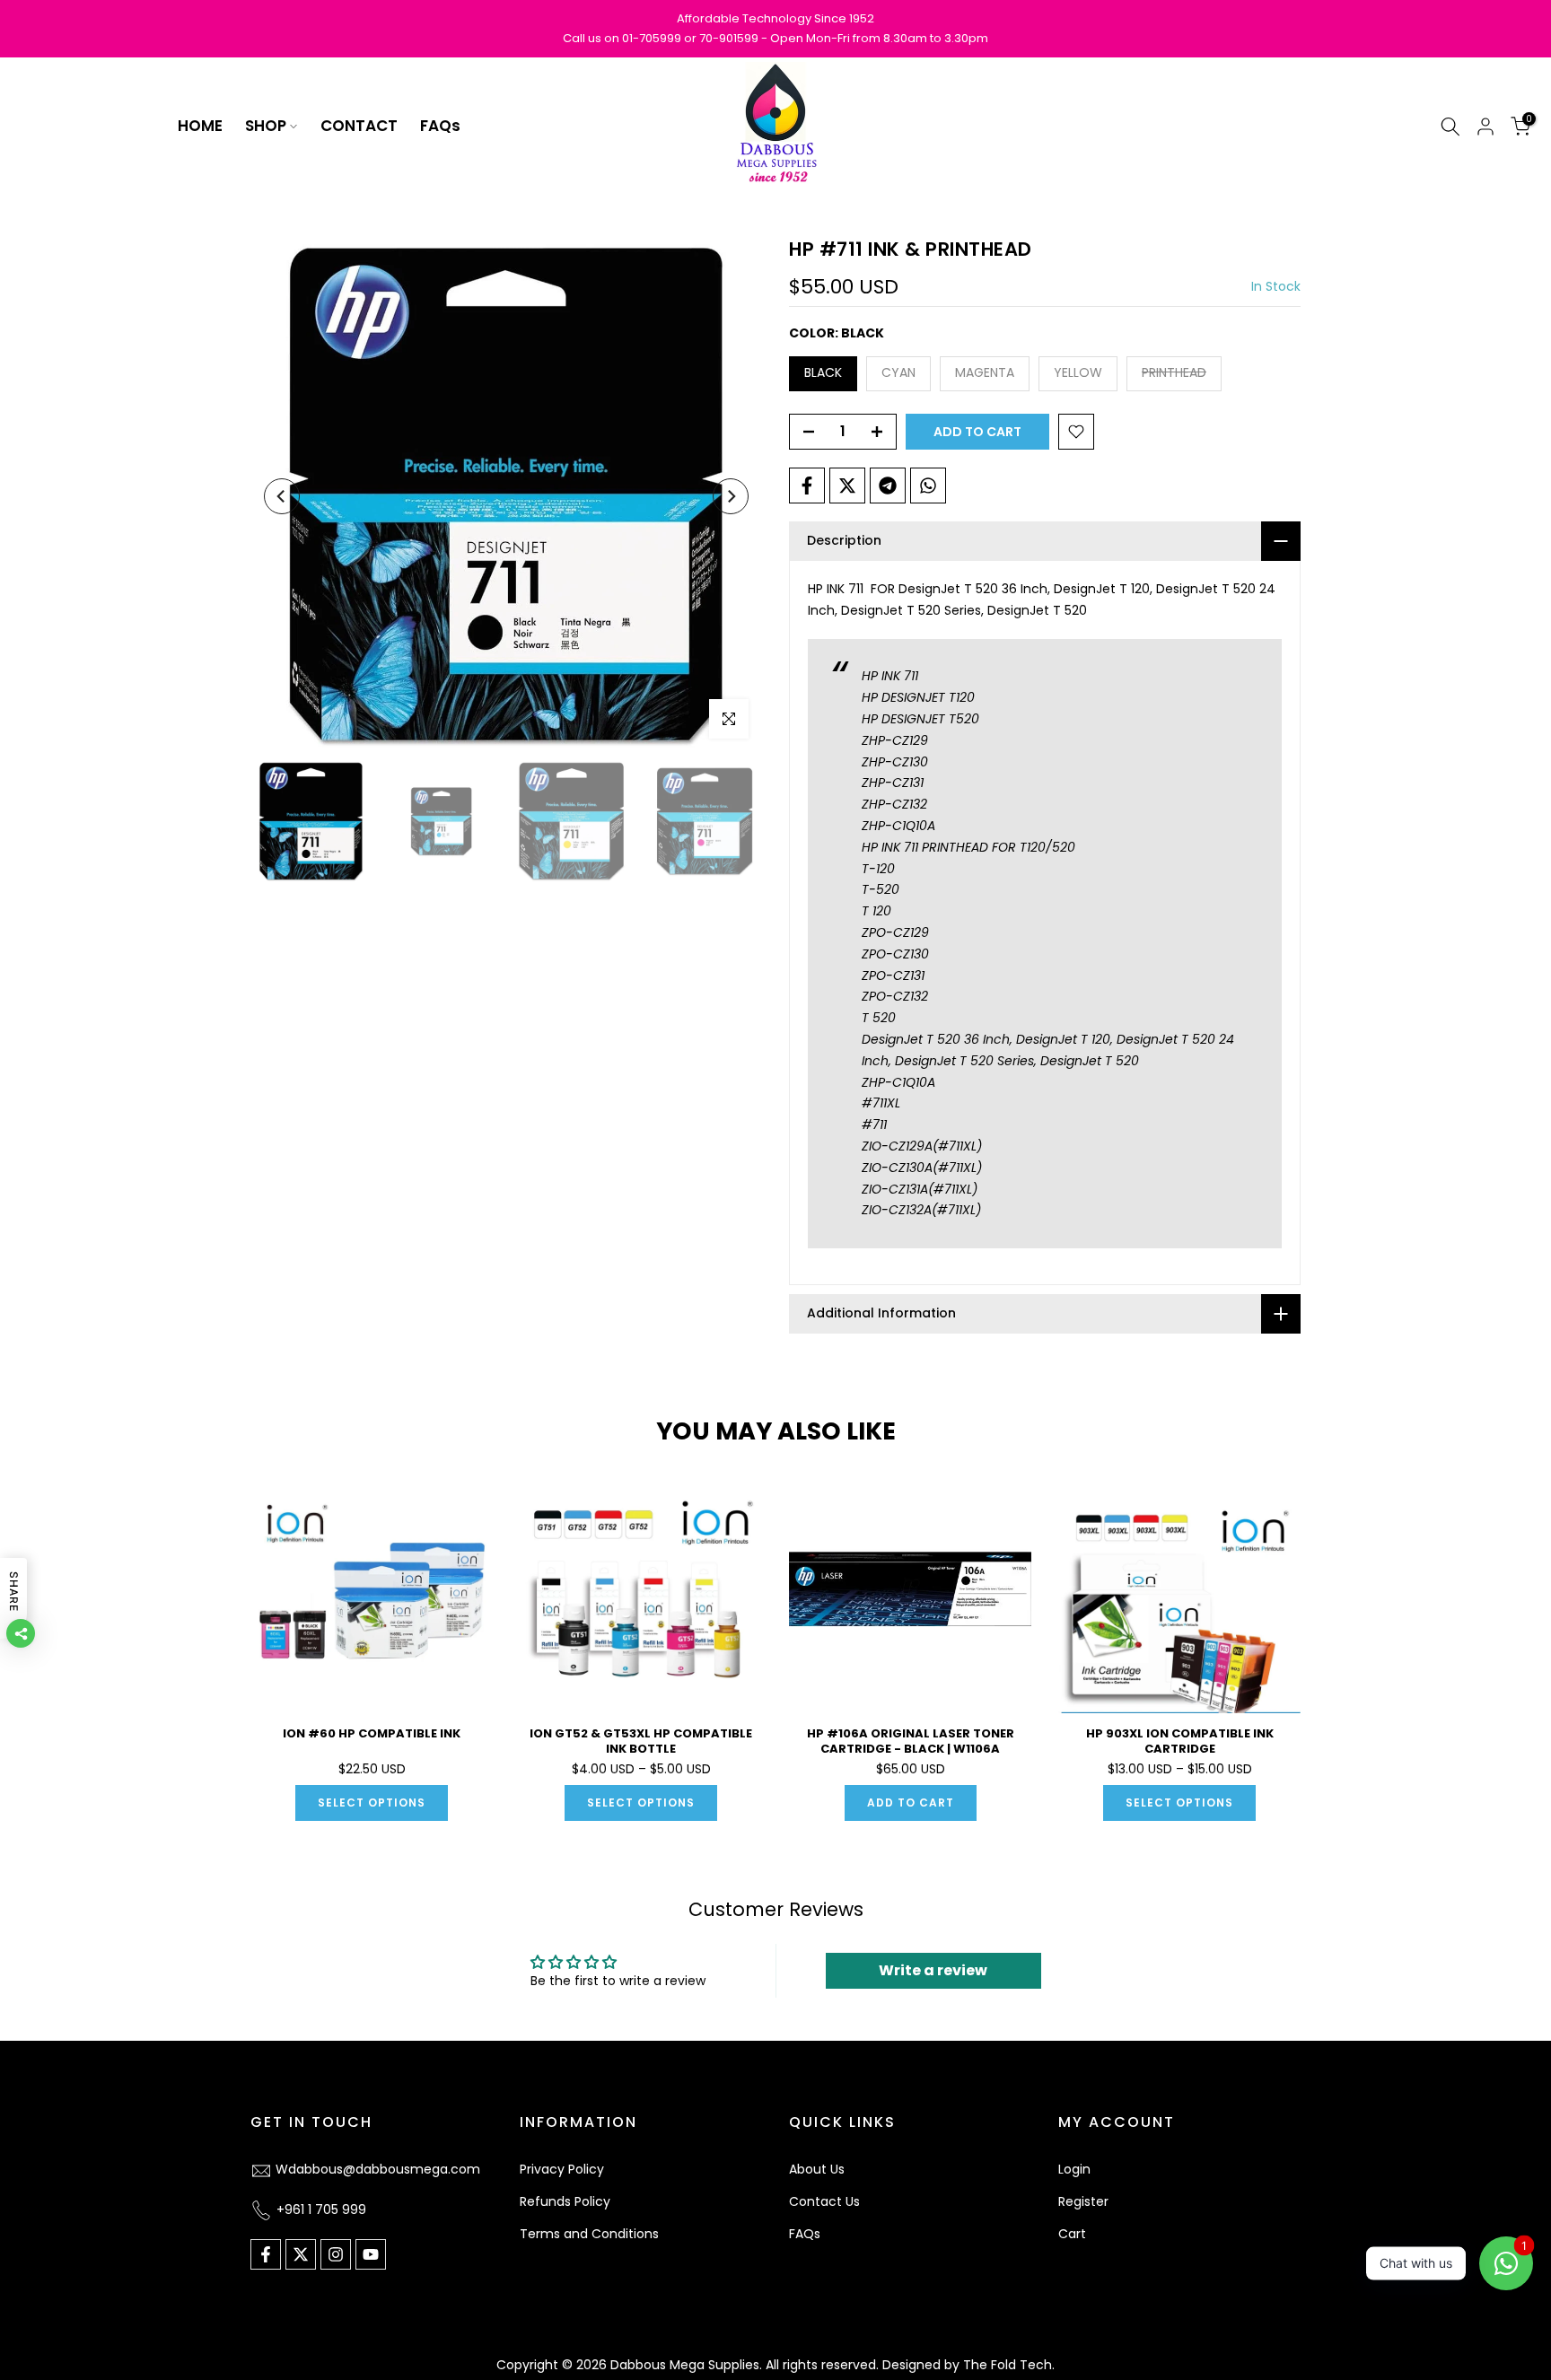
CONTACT (359, 126)
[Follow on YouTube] (371, 2254)
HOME (200, 126)
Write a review (933, 1970)
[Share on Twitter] (847, 486)
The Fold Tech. (1009, 2365)
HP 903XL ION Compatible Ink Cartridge (1180, 1741)
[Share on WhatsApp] (928, 486)
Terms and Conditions (589, 2234)
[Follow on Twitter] (301, 2254)
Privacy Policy (562, 2169)
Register (1083, 2201)
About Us (817, 2169)
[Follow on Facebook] (266, 2254)
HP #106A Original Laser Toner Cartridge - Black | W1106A (911, 1741)
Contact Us (824, 2201)
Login (1074, 2169)
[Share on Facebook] (807, 486)
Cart (1072, 2234)
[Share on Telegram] (888, 486)
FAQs (440, 126)
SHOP (266, 126)
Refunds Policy (565, 2201)
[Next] (731, 496)
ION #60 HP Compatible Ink (372, 1733)
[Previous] (282, 496)
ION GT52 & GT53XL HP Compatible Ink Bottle (641, 1741)
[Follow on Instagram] (336, 2254)
